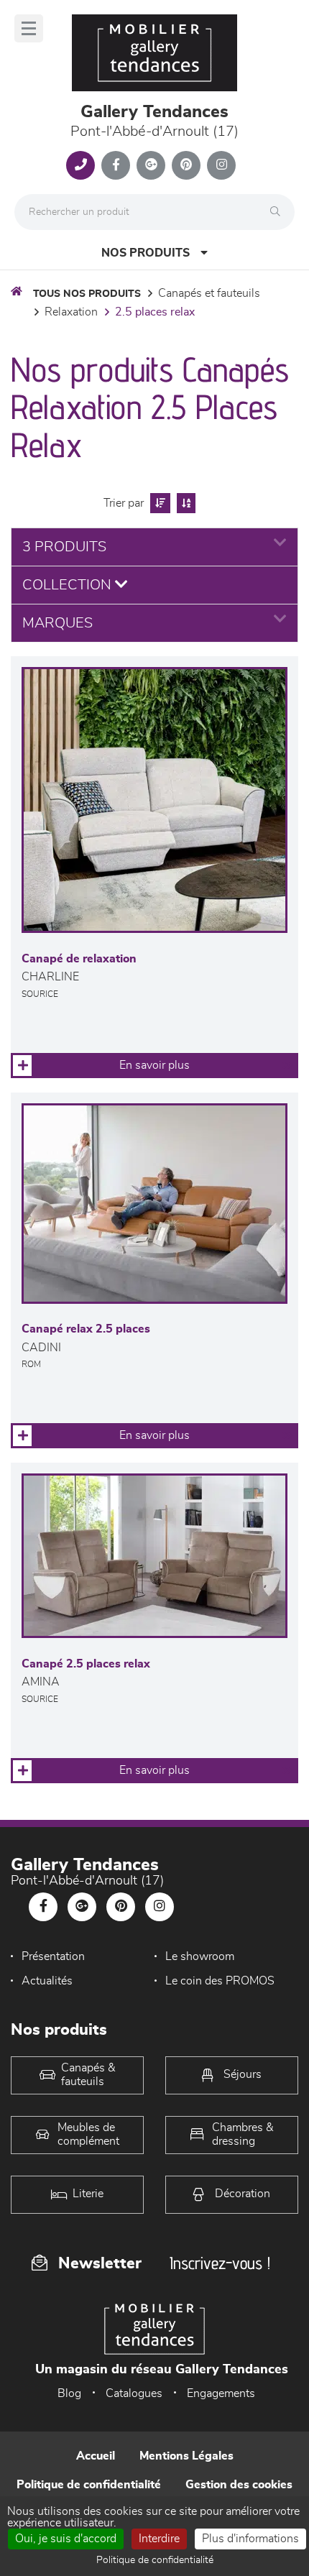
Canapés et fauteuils (209, 293)
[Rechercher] (279, 212)
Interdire (159, 2539)
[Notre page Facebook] (116, 165)
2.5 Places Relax (155, 312)
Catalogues (134, 2393)
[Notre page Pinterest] (186, 165)
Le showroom (200, 1956)
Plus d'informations (250, 2539)
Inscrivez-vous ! (220, 2263)
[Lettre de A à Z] (184, 503)
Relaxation (71, 312)
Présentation (53, 1956)
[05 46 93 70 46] (80, 165)
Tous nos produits (87, 294)
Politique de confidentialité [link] (155, 2560)
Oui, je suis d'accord (66, 2539)
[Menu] (29, 28)
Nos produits (146, 253)
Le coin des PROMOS (220, 1981)
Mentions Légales (186, 2456)
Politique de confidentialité (89, 2485)
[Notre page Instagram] (221, 165)
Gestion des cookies (239, 2485)
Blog (69, 2393)
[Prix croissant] (158, 503)
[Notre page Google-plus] (151, 165)
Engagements (221, 2393)
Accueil (96, 2456)
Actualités (47, 1981)
